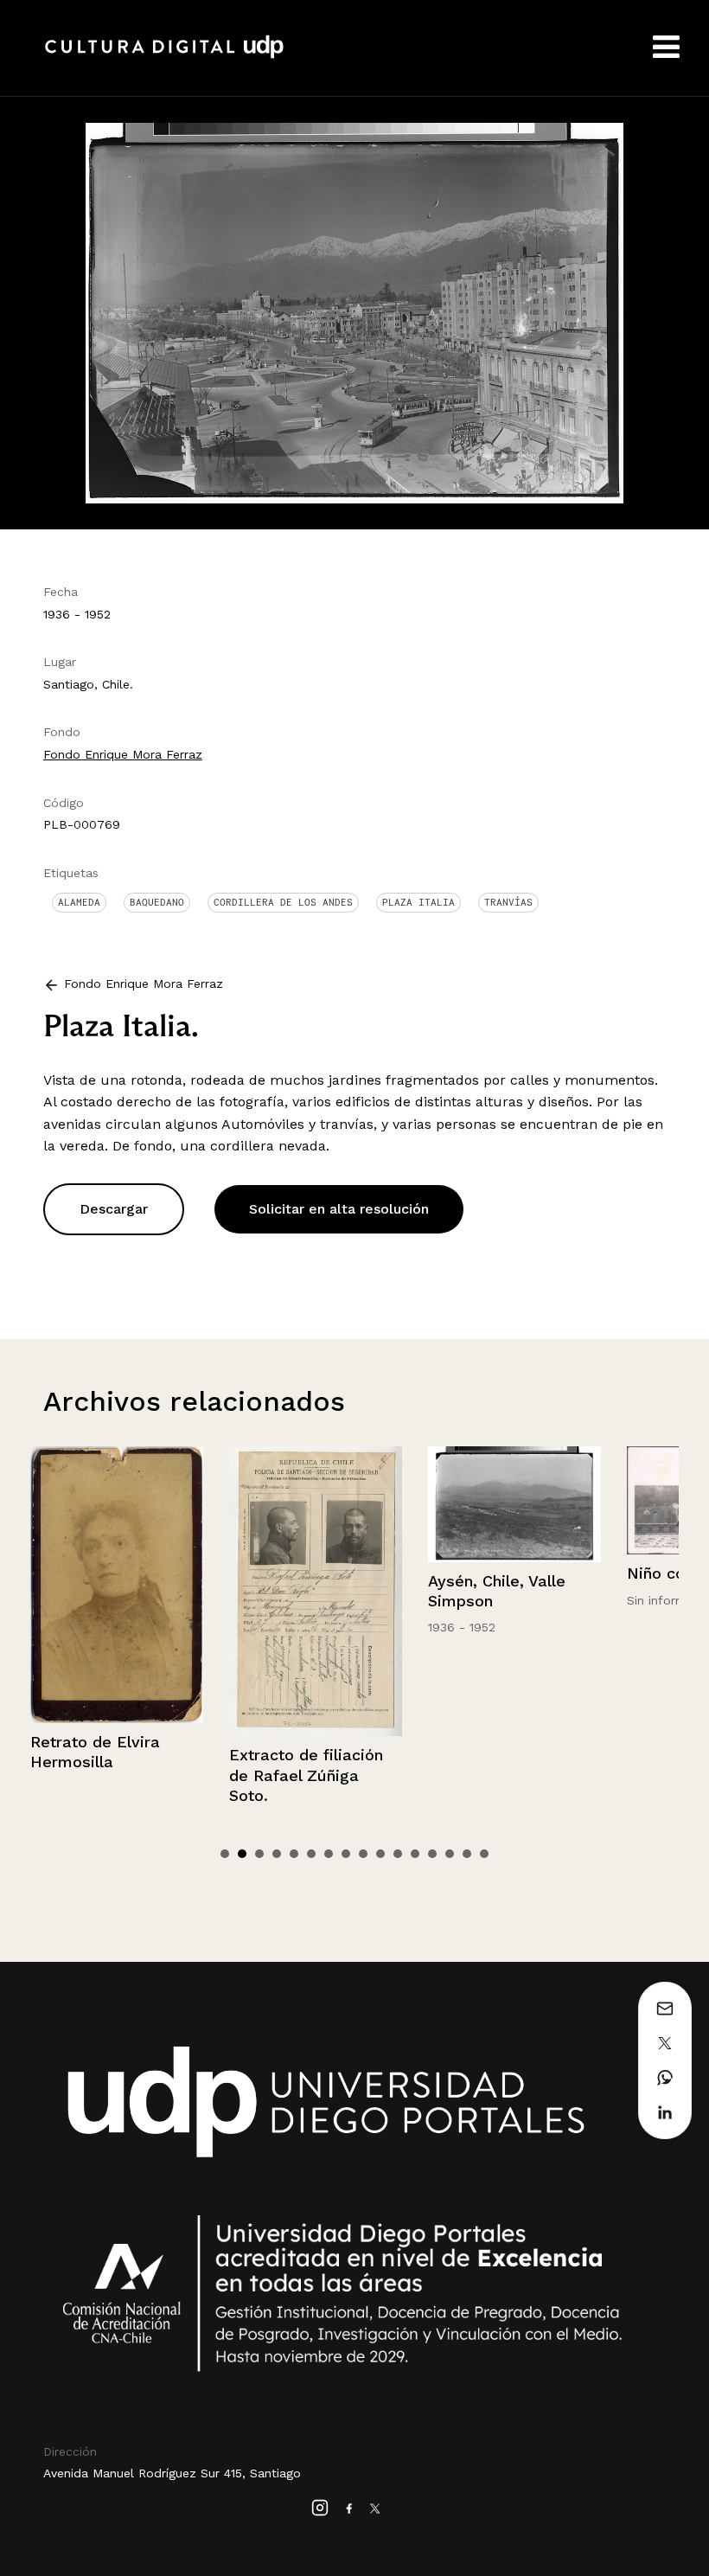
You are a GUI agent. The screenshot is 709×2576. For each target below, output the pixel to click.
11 (398, 1854)
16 (484, 1854)
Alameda (79, 902)
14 (450, 1854)
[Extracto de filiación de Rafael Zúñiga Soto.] (118, 1591)
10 (380, 1854)
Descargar (114, 1209)
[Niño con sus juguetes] (515, 1500)
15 (467, 1854)
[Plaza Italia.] (354, 312)
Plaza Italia (418, 902)
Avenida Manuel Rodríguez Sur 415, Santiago (172, 2473)
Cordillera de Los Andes (283, 902)
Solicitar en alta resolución (339, 1209)
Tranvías (508, 902)
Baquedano (157, 902)
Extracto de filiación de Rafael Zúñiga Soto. (108, 1775)
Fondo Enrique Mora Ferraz (123, 754)
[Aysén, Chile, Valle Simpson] (316, 1504)
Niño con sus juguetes (514, 1573)
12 (415, 1854)
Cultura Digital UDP (164, 56)
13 (432, 1854)
